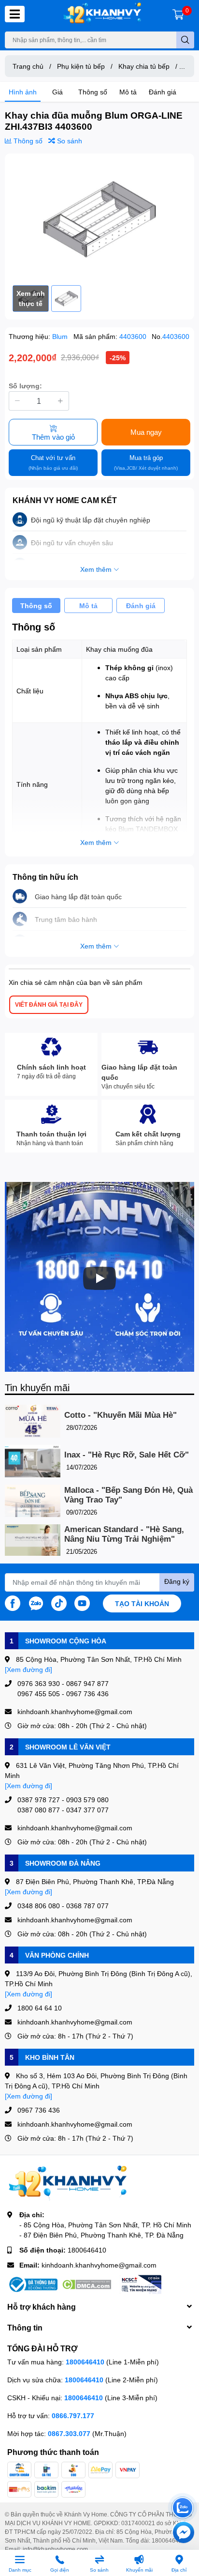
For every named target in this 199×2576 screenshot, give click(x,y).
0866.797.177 (73, 2415)
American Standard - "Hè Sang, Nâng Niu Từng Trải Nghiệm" (124, 1534)
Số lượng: (25, 386)
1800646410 (87, 2250)
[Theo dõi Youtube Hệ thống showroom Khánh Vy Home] (82, 1602)
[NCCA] (141, 2285)
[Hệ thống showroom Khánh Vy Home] (102, 14)
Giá (57, 92)
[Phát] (99, 1278)
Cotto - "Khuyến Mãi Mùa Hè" (121, 1415)
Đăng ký (177, 1581)
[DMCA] (86, 2285)
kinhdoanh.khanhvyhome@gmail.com (99, 2265)
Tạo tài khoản (142, 1603)
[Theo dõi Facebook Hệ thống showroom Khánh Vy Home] (13, 1602)
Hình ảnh (23, 92)
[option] (99, 219)
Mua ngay (146, 432)
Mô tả (128, 92)
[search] (185, 40)
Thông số (93, 92)
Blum (61, 336)
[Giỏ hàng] (178, 14)
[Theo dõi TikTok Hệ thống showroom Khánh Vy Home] (59, 1602)
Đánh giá (163, 92)
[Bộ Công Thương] (32, 2285)
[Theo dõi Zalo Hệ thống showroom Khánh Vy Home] (36, 1602)
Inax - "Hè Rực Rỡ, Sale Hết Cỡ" (127, 1455)
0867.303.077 (70, 2433)
